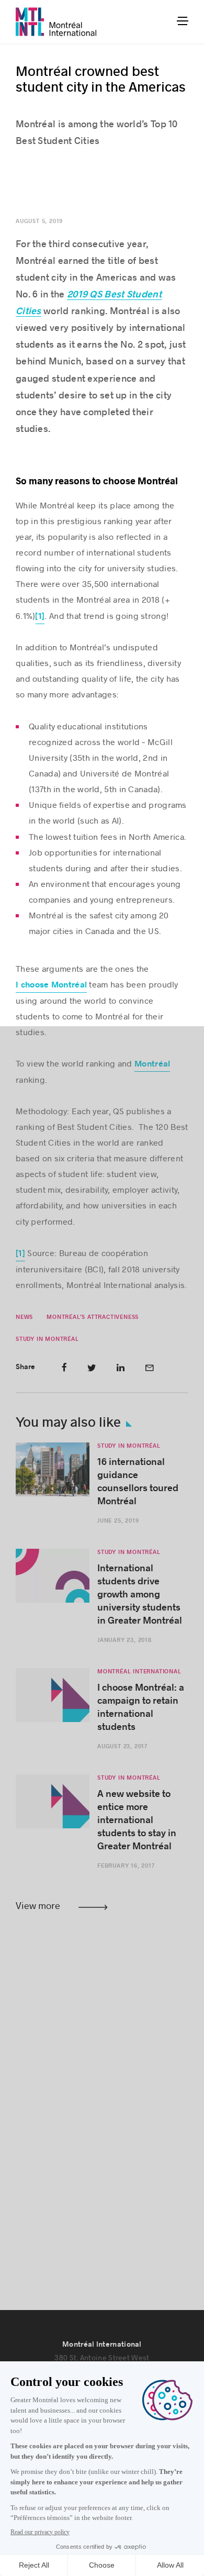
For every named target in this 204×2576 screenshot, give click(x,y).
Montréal (152, 1064)
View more (38, 1905)
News (24, 1317)
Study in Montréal (47, 1339)
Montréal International (139, 1672)
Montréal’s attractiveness (93, 1317)
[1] (40, 616)
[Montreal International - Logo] (56, 22)
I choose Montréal (51, 985)
